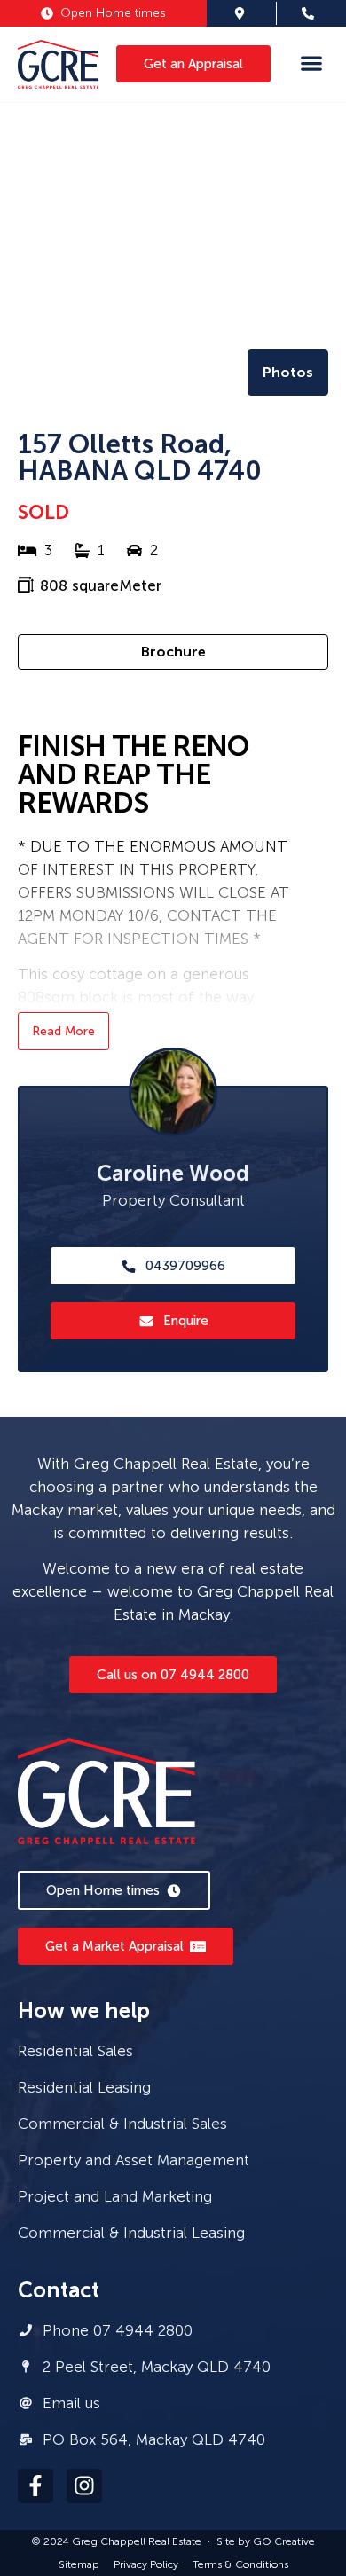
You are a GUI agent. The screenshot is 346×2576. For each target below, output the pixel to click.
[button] (311, 63)
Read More (63, 1031)
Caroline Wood (173, 1173)
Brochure (173, 652)
